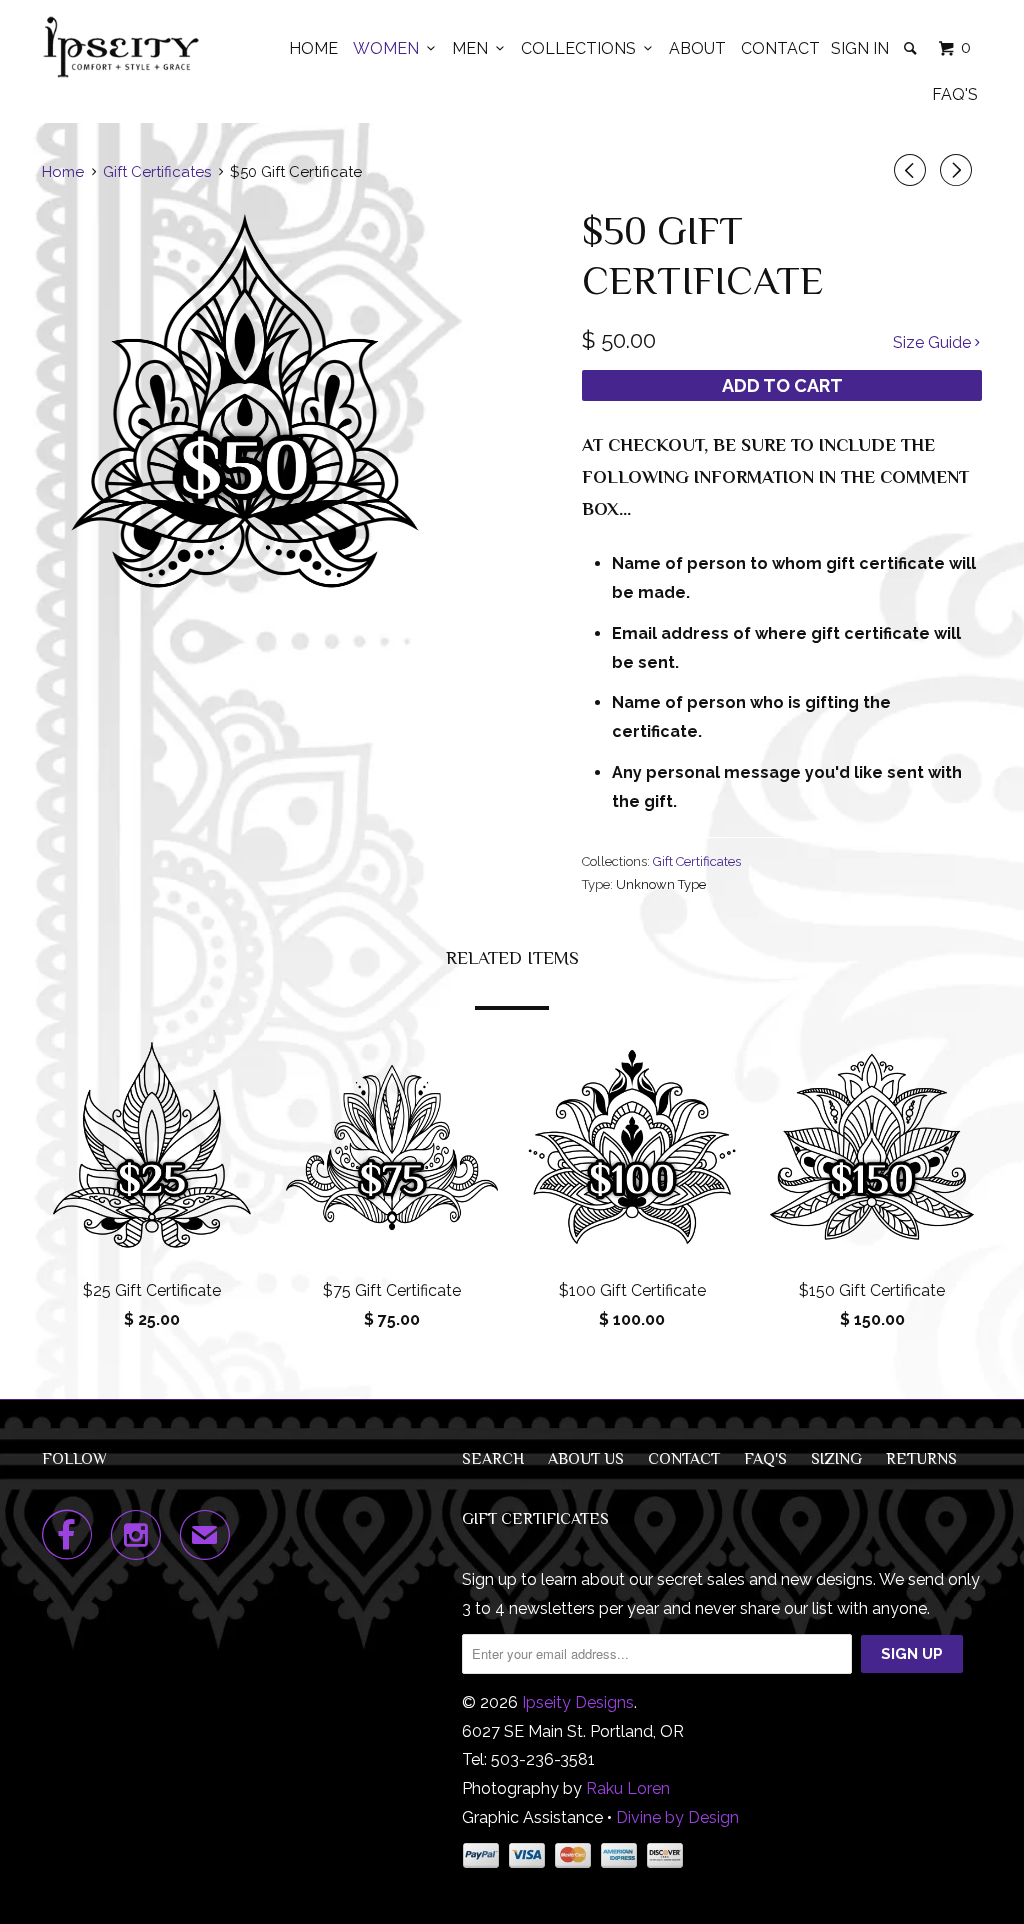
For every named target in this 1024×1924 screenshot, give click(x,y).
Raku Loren (628, 1788)
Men (474, 48)
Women (390, 48)
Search (493, 1459)
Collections (582, 48)
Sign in (860, 48)
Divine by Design (677, 1817)
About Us (586, 1459)
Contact (780, 48)
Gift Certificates (697, 861)
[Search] (912, 48)
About (697, 48)
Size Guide (934, 342)
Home (313, 48)
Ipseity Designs (578, 1702)
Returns (921, 1459)
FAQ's (955, 94)
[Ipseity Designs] (122, 47)
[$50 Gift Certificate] (245, 405)
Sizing (836, 1459)
